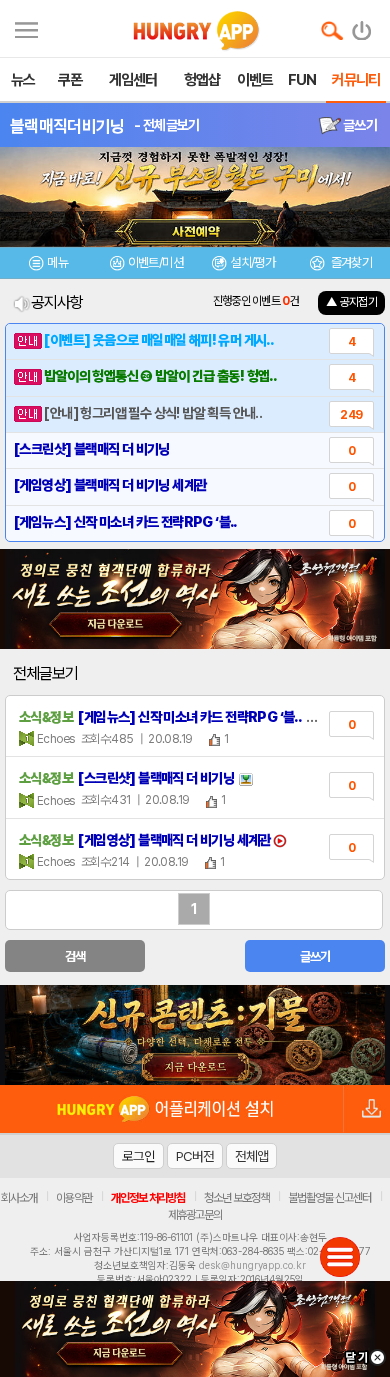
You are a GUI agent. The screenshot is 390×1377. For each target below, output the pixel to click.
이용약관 (74, 1198)
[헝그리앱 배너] (195, 1035)
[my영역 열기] (26, 27)
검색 (75, 956)
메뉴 (57, 262)
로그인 (138, 1156)
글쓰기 (359, 125)
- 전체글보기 (166, 125)
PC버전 (195, 1156)
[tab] (49, 265)
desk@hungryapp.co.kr (252, 1265)
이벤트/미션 (155, 262)
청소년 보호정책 (236, 1198)
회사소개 (19, 1198)
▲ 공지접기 (351, 302)
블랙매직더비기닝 (67, 126)
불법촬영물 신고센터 (329, 1198)
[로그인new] (362, 26)
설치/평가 (252, 262)
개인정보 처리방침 (148, 1198)
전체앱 (251, 1156)
